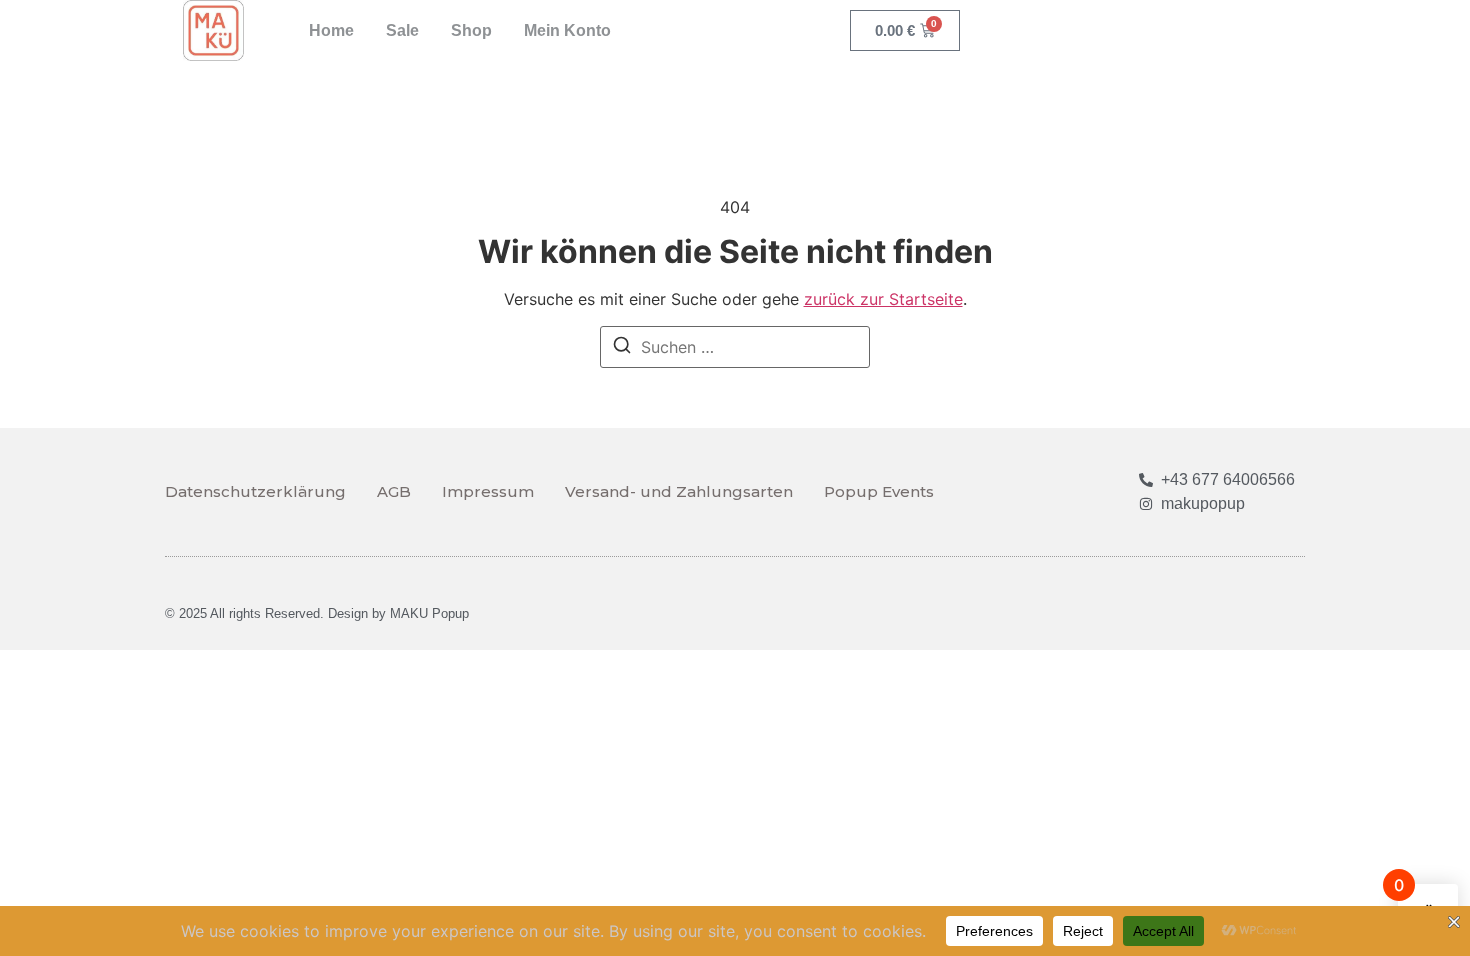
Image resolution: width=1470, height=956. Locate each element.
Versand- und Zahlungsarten (679, 491)
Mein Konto (567, 30)
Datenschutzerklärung (255, 491)
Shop (471, 30)
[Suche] (622, 348)
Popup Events (879, 491)
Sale (402, 30)
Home (331, 30)
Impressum (488, 491)
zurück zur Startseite (883, 299)
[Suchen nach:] (735, 347)
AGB (394, 491)
